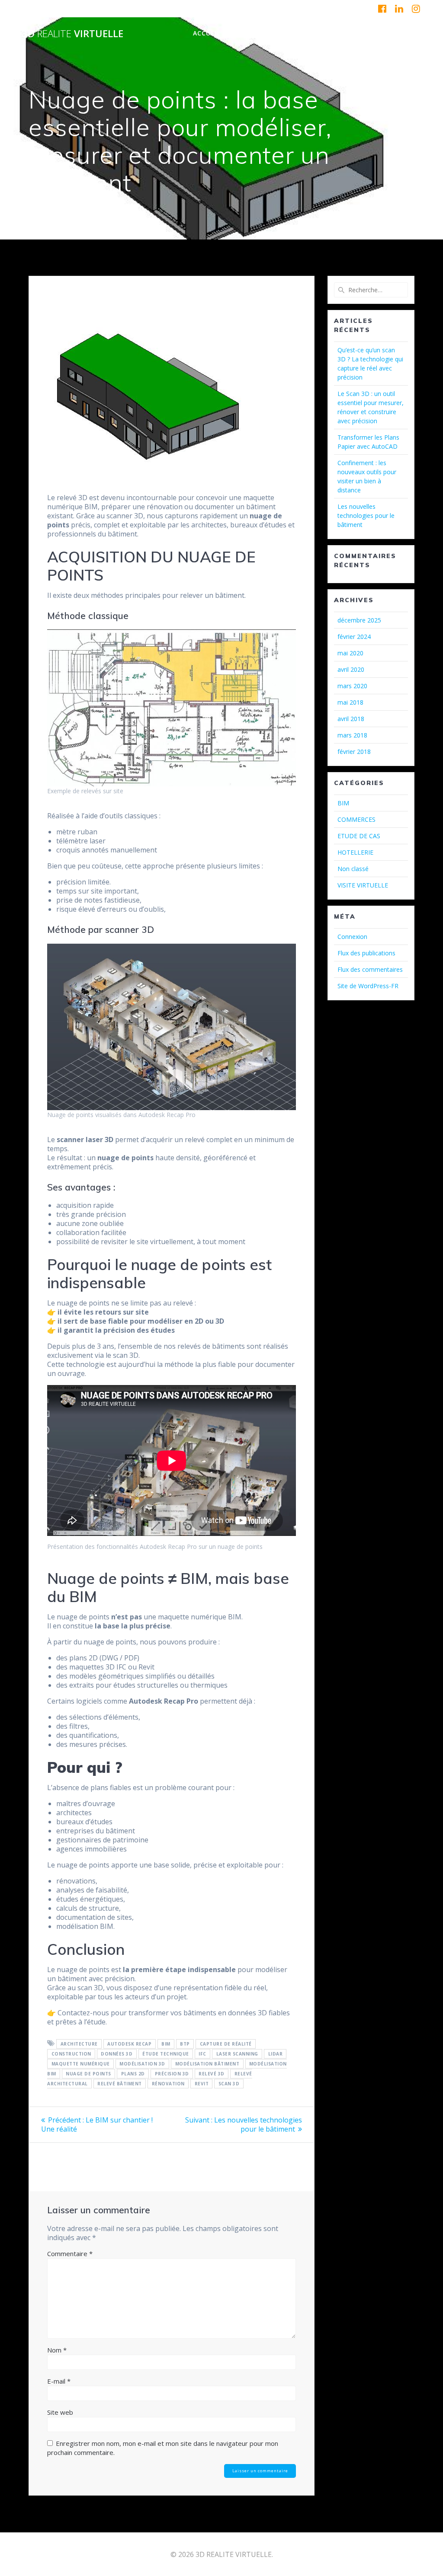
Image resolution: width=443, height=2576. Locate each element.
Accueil (207, 33)
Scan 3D (229, 2084)
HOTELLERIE (355, 852)
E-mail (59, 2381)
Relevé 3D (212, 2074)
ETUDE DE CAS (359, 836)
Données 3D (117, 2054)
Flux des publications (366, 953)
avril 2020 (351, 669)
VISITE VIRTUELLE (363, 885)
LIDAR (276, 2054)
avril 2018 (351, 719)
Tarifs (387, 33)
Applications (254, 33)
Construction (71, 2054)
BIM (166, 2044)
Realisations (312, 33)
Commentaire (70, 2254)
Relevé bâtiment (120, 2084)
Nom (57, 2350)
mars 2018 (352, 735)
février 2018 (354, 752)
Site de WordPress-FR (368, 986)
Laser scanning (237, 2054)
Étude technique (166, 2054)
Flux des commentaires (370, 969)
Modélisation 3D (142, 2064)
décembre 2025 (359, 620)
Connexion (352, 937)
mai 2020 (350, 653)
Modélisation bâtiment (207, 2064)
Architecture (79, 2044)
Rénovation (168, 2084)
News (356, 33)
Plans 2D (133, 2074)
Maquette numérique (81, 2064)
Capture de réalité (226, 2044)
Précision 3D (172, 2074)
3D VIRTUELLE (73, 34)
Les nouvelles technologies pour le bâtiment (366, 516)
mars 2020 (352, 686)
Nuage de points (88, 2074)
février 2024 (354, 637)
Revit (202, 2084)
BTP (185, 2044)
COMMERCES (356, 819)
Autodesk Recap (129, 2044)
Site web (60, 2412)
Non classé (353, 869)
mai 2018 (350, 702)
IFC (202, 2054)
